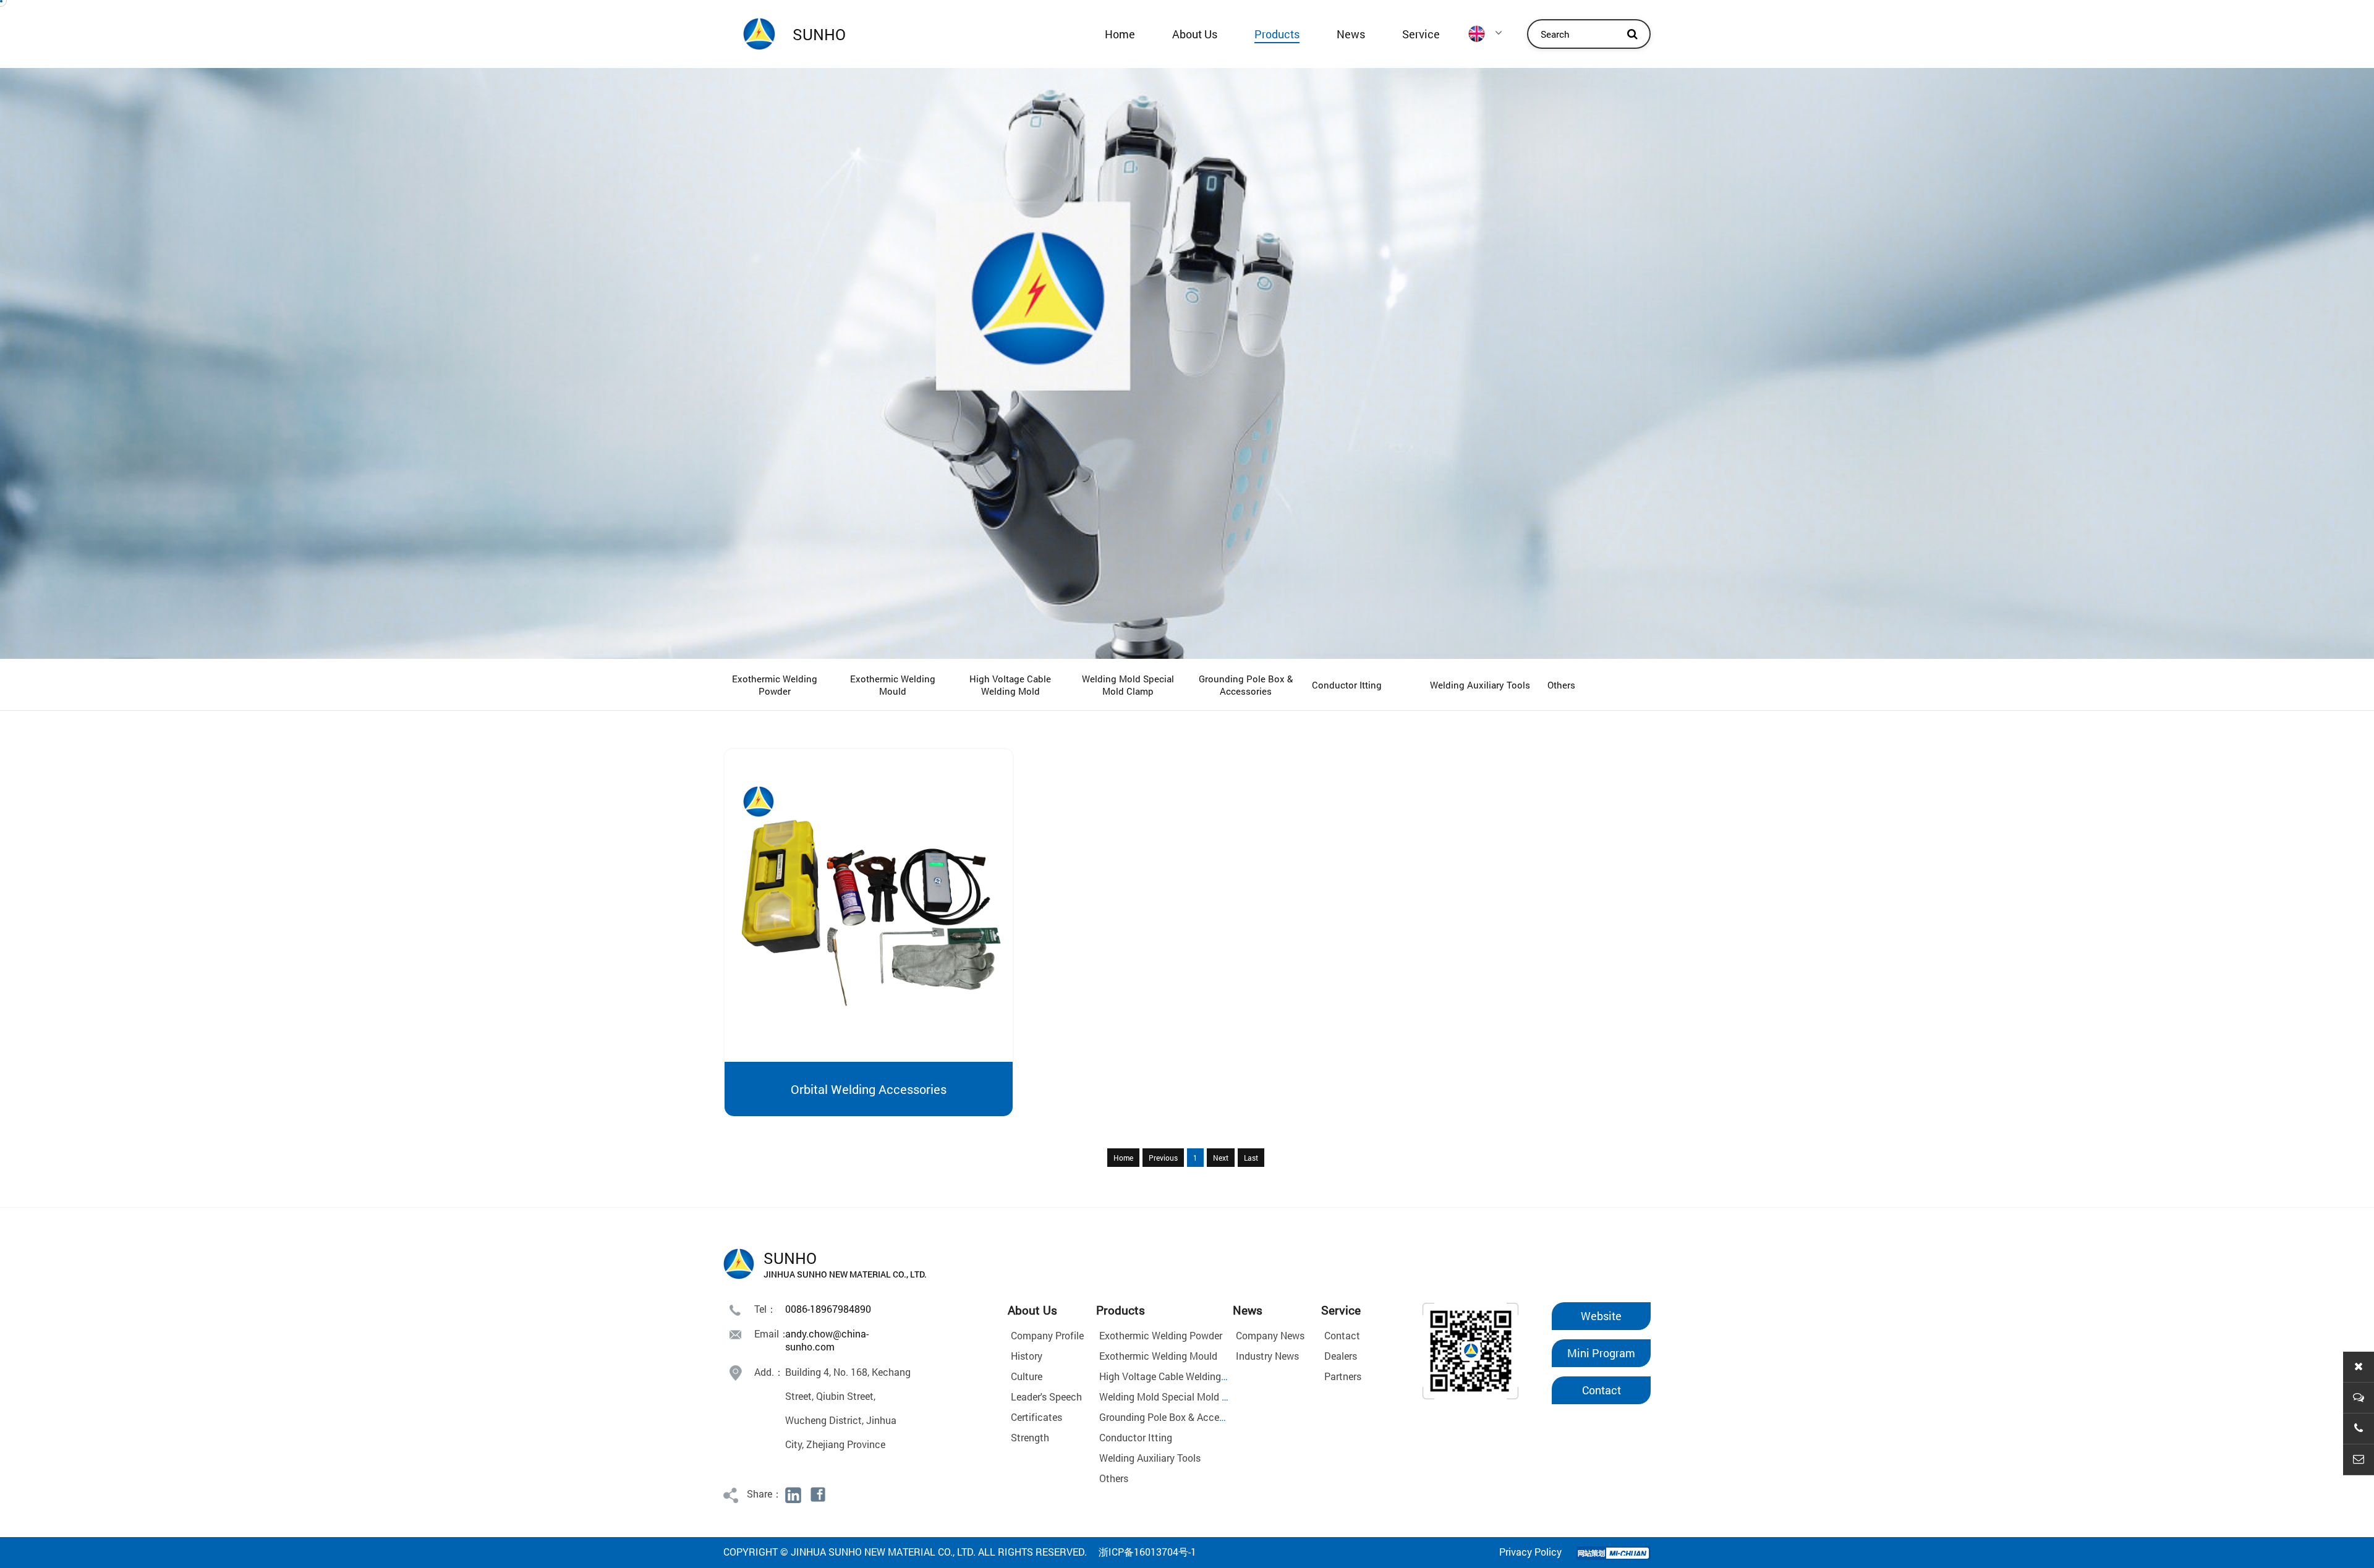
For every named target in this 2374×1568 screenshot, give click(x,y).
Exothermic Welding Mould (893, 685)
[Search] (1632, 34)
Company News (1270, 1335)
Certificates (1036, 1417)
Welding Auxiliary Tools (1480, 685)
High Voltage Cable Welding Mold (1010, 685)
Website (1601, 1316)
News (1351, 34)
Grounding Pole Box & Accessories (1246, 685)
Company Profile (1047, 1335)
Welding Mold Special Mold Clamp (1128, 685)
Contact (1342, 1335)
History (1027, 1356)
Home (1120, 34)
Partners (1343, 1376)
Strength (1030, 1437)
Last (1251, 1158)
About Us (1195, 34)
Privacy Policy (1530, 1552)
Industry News (1267, 1356)
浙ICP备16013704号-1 (1147, 1552)
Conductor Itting (1347, 685)
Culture (1027, 1376)
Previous (1163, 1158)
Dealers (1341, 1356)
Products (1277, 34)
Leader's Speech (1046, 1396)
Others (1561, 685)
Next (1221, 1158)
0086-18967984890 (828, 1309)
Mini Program (1601, 1353)
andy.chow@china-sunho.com (827, 1340)
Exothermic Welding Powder (775, 685)
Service (1421, 34)
